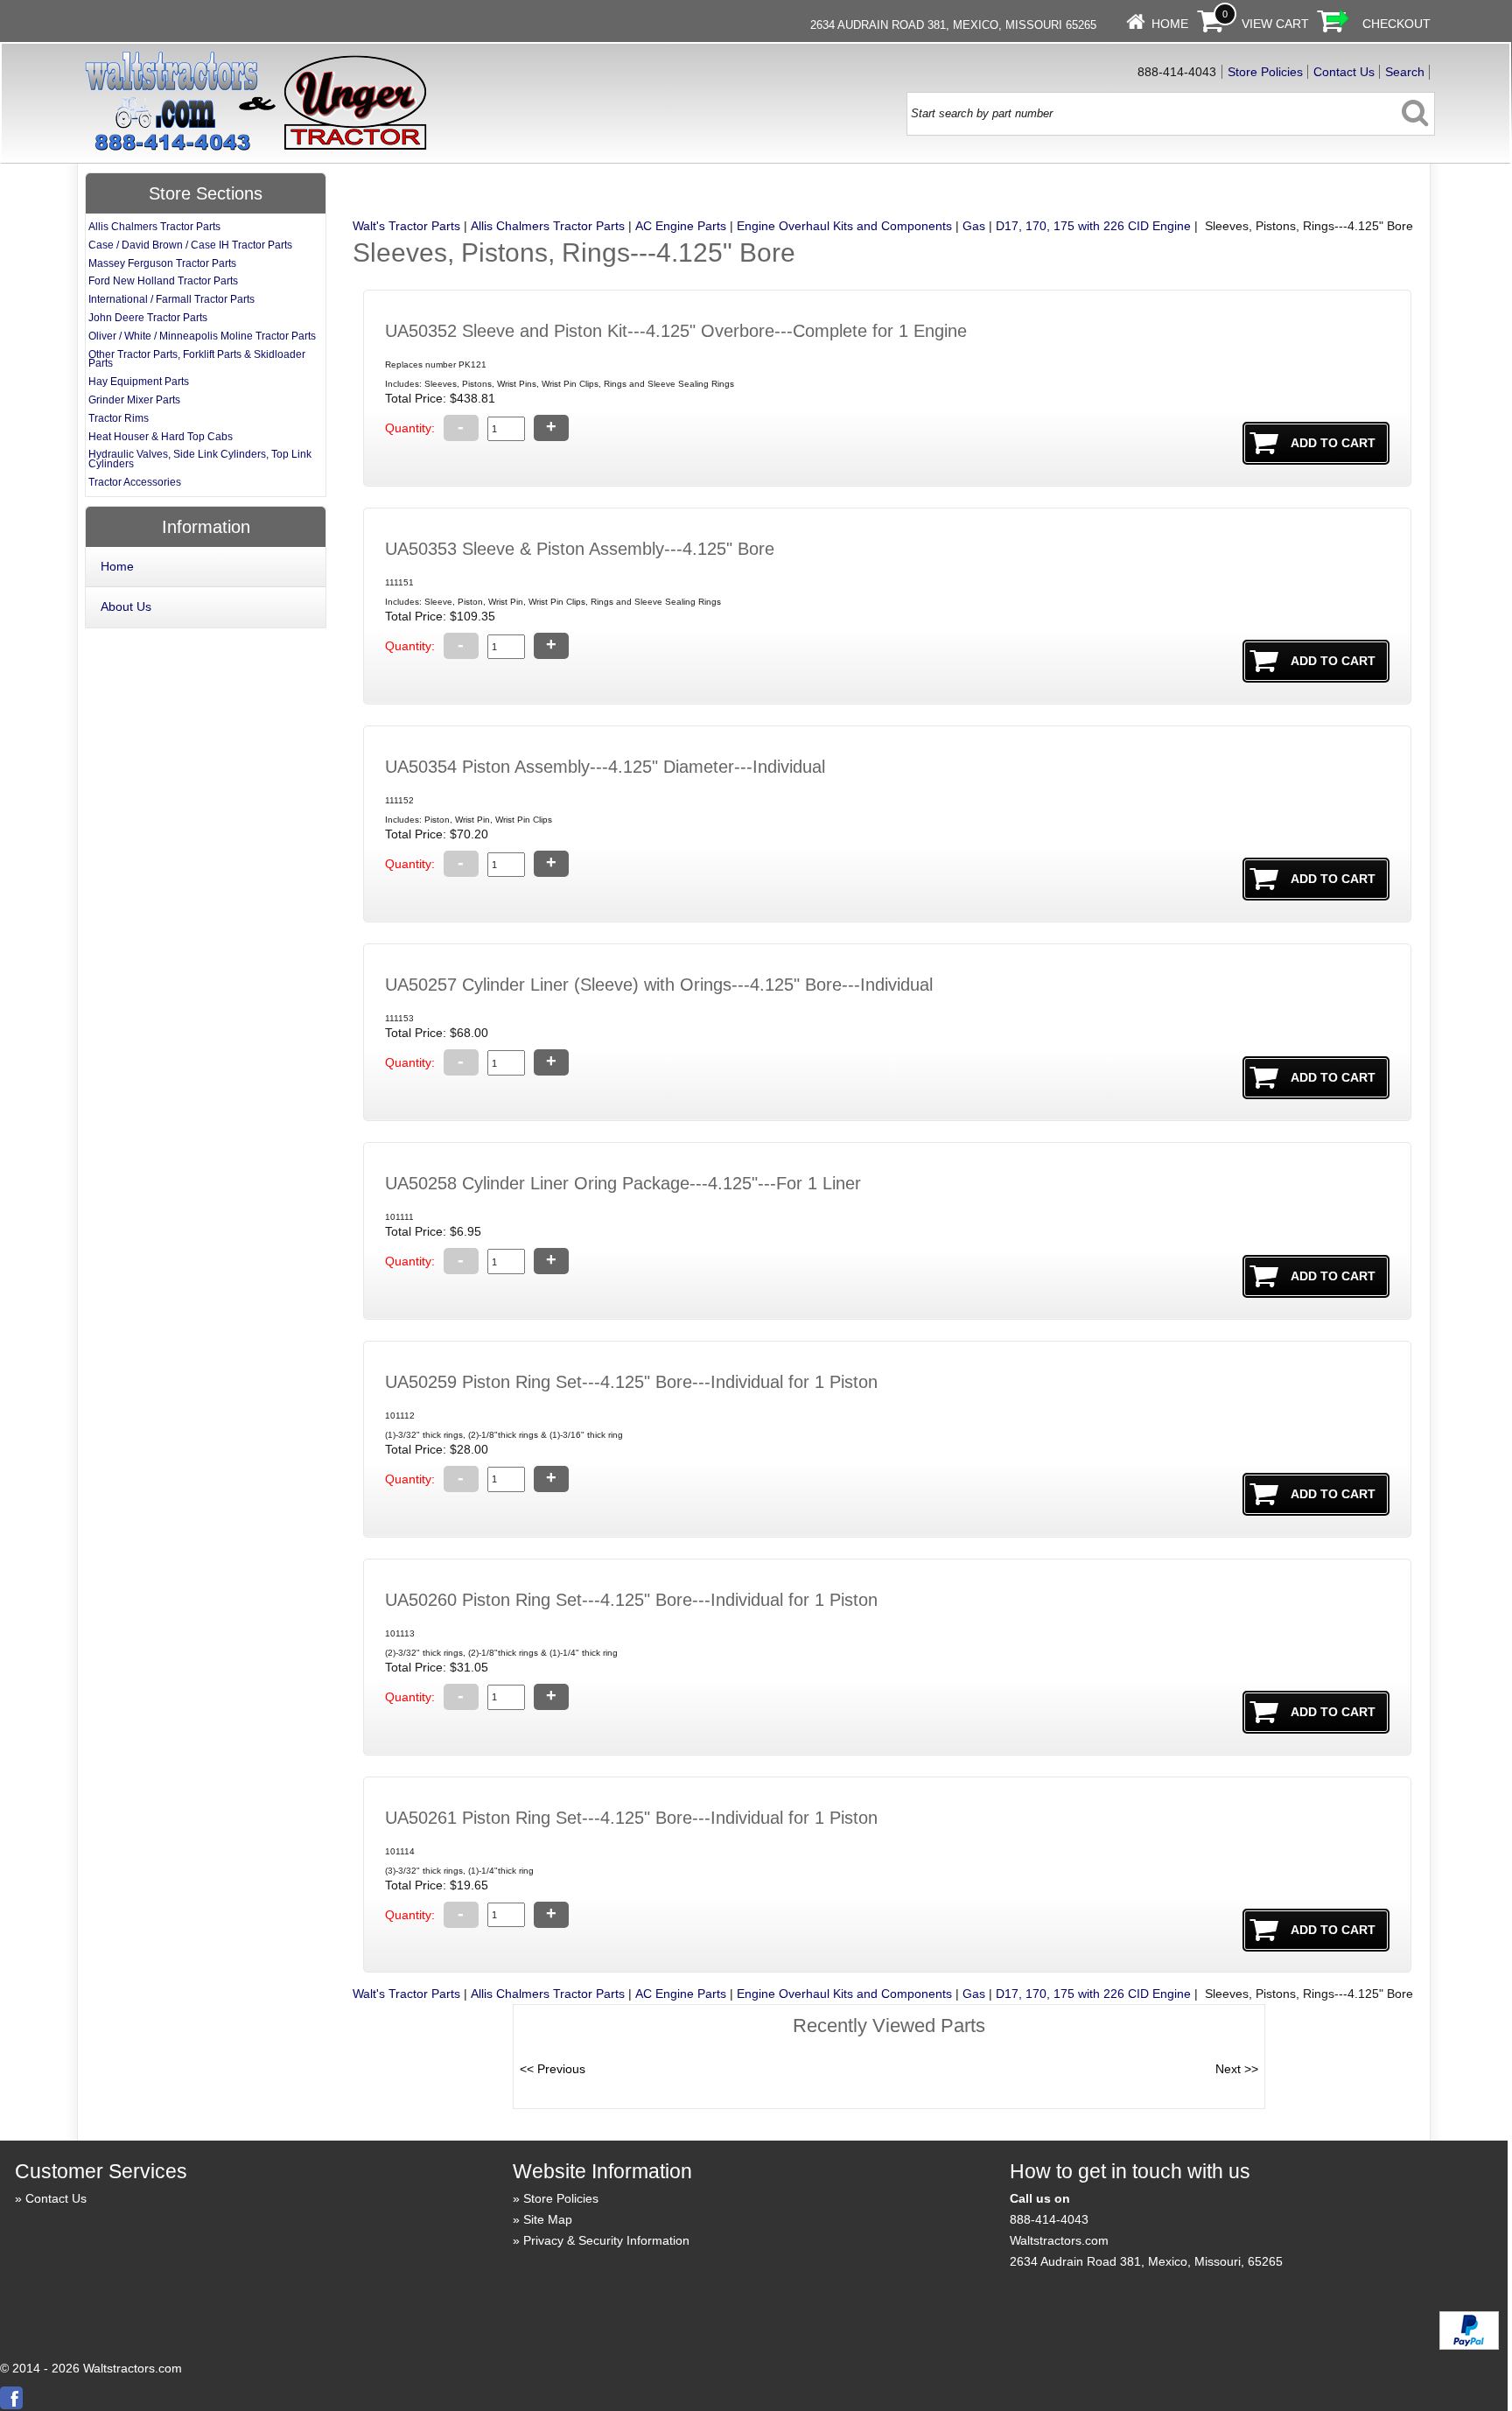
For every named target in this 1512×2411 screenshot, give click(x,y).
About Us (126, 606)
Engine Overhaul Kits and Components (844, 226)
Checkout (1396, 24)
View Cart (1275, 24)
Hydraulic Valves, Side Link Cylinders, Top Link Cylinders (200, 459)
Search (1405, 72)
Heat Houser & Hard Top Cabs (161, 437)
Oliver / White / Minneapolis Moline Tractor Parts (202, 336)
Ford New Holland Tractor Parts (163, 281)
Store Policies (1265, 72)
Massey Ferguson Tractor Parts (162, 263)
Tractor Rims (119, 418)
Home (1170, 24)
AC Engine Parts (681, 226)
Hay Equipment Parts (139, 382)
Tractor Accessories (135, 482)
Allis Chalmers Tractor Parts (548, 226)
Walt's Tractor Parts (406, 226)
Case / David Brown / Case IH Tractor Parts (190, 245)
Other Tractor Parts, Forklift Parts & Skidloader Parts (197, 359)
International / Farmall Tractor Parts (171, 299)
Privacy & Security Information (606, 2240)
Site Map (548, 2219)
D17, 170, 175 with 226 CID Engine (1093, 226)
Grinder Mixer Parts (134, 400)
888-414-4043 (1049, 2219)
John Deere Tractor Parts (148, 318)
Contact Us (1344, 72)
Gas (974, 226)
